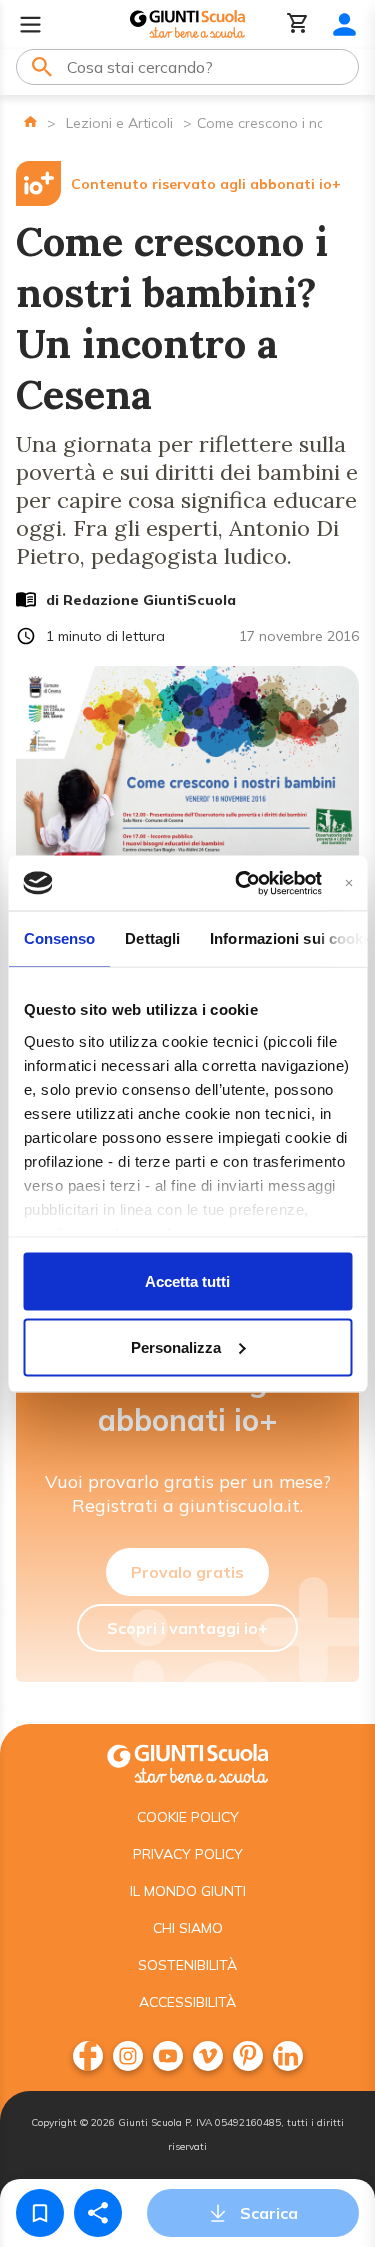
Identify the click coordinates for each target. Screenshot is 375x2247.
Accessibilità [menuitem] (187, 2002)
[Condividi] (98, 2213)
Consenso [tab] (59, 938)
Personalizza (176, 1346)
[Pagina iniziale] (30, 121)
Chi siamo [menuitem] (188, 1928)
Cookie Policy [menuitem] (188, 1817)
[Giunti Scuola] (187, 24)
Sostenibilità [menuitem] (187, 1965)
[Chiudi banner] (348, 882)
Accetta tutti (187, 1281)
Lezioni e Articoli (119, 123)
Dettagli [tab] (152, 938)
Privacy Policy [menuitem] (188, 1854)
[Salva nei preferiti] (40, 2213)
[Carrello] (298, 24)
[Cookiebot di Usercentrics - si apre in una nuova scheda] (241, 883)
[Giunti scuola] (187, 1761)
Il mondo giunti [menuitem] (188, 1891)
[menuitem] (88, 2056)
